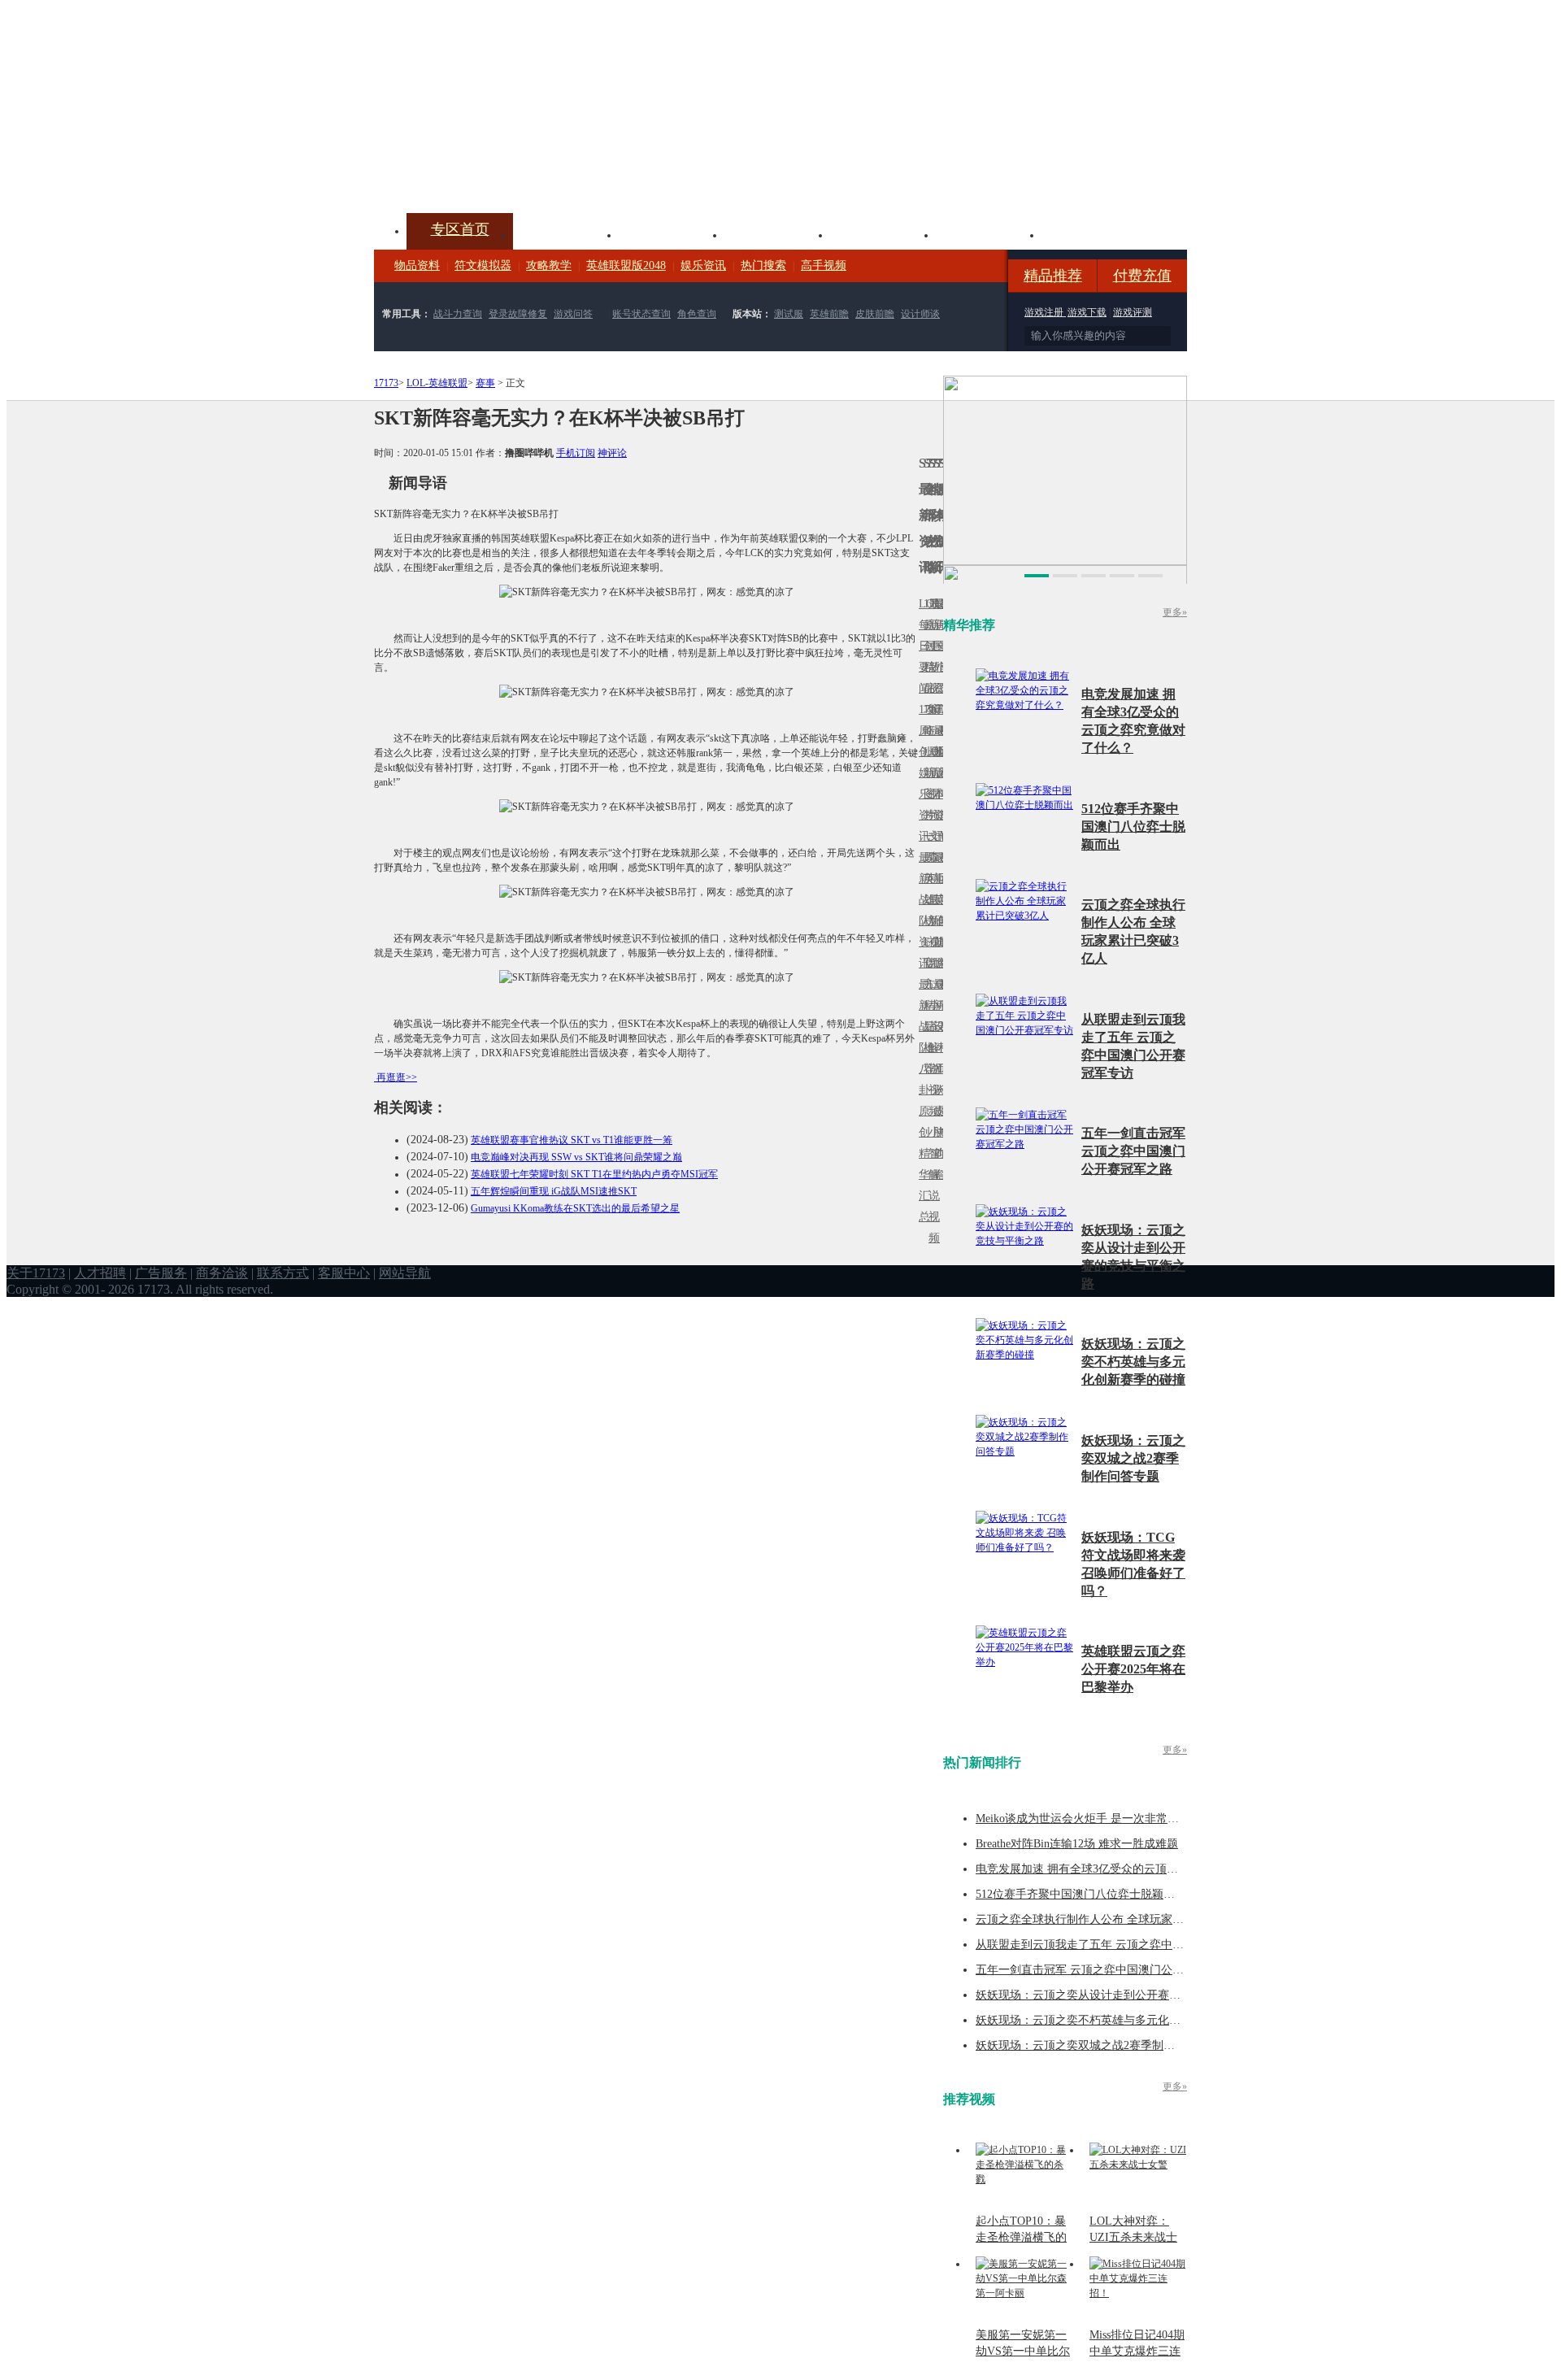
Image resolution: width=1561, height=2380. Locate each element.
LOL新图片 (926, 783)
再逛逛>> (397, 1077)
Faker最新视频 (931, 773)
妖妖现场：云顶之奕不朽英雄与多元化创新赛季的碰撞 (1133, 1362)
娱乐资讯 (703, 265)
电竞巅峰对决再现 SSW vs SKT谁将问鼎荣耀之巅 (576, 1157)
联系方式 (283, 1273)
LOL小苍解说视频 (931, 1048)
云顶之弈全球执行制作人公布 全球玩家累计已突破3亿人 (1117, 1919)
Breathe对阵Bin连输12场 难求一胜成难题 (1077, 1844)
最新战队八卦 (921, 1037)
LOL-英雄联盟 (437, 383)
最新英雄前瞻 (936, 910)
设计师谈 (920, 314)
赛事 (485, 383)
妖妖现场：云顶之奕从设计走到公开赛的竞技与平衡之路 (1118, 1995)
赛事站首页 (941, 646)
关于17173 (36, 1273)
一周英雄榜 (926, 879)
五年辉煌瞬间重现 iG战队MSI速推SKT (554, 1191)
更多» (1175, 612)
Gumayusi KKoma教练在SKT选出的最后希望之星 (575, 1208)
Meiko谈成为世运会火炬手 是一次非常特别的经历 (1100, 1819)
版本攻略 (883, 233)
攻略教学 (549, 265)
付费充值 (1142, 276)
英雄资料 (672, 233)
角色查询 (697, 314)
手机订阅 (576, 453)
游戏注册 (1045, 312)
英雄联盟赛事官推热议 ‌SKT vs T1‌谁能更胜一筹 (572, 1140)
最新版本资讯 (936, 783)
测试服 (789, 314)
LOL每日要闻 (921, 646)
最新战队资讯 (921, 910)
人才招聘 (100, 1273)
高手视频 (824, 265)
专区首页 (460, 229)
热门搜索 (763, 265)
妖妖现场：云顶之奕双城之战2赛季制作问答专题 (1133, 1458)
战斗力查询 (458, 314)
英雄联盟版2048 (626, 265)
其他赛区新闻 (941, 868)
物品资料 (417, 265)
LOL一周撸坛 (941, 1111)
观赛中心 (777, 233)
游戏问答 (573, 314)
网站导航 (405, 1273)
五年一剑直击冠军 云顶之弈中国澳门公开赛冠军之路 (1133, 1151)
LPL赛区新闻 (941, 752)
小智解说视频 (931, 1185)
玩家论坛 (1094, 233)
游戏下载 (1087, 312)
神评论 (612, 453)
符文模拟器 (483, 265)
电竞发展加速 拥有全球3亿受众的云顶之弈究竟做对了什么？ (1128, 1869)
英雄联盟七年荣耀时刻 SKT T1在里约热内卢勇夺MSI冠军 (594, 1174)
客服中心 (344, 1273)
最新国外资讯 (936, 657)
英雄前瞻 (829, 314)
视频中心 (566, 233)
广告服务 (161, 1273)
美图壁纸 (989, 233)
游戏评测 (1133, 312)
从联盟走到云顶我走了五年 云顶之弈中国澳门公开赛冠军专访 (1131, 1945)
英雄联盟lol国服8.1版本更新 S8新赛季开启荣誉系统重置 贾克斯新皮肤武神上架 (500, 174)
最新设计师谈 (936, 1037)
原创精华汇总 (921, 1164)
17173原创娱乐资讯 (921, 773)
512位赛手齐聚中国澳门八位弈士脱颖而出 (1133, 827)
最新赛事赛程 (941, 995)
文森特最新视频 (931, 900)
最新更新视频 (931, 657)
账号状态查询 (641, 314)
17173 (386, 383)
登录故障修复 (518, 314)
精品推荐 (1053, 276)
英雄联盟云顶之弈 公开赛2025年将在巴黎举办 (1133, 1669)
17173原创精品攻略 (926, 667)
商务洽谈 (222, 1273)
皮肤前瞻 (875, 314)
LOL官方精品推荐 (926, 1005)
